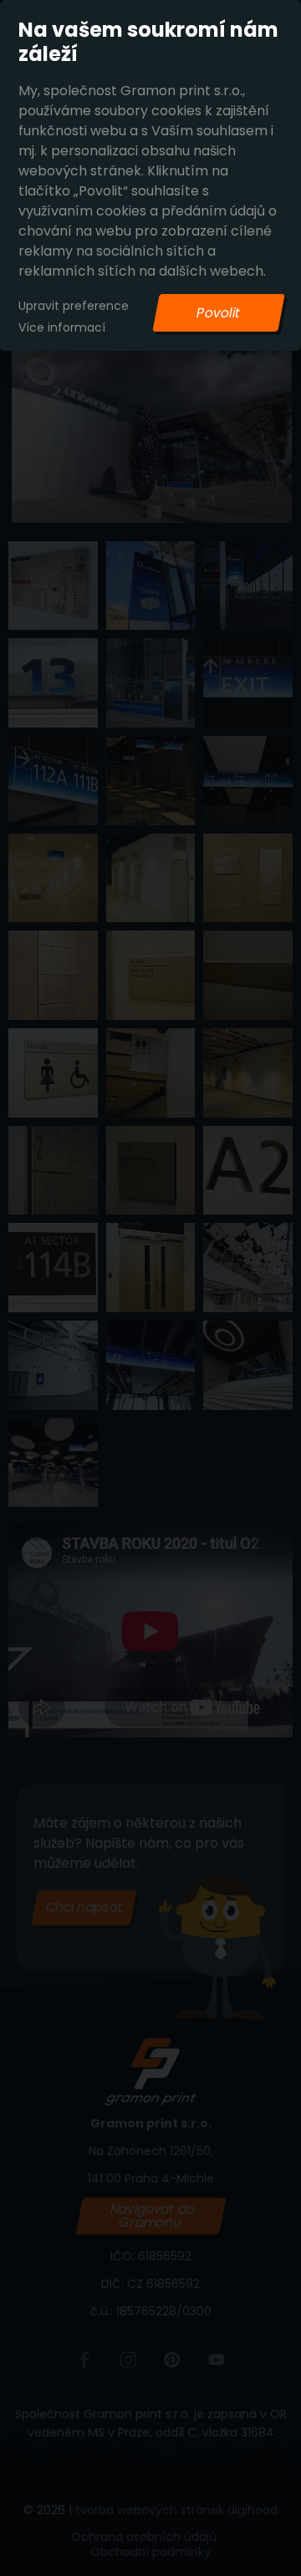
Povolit (218, 313)
